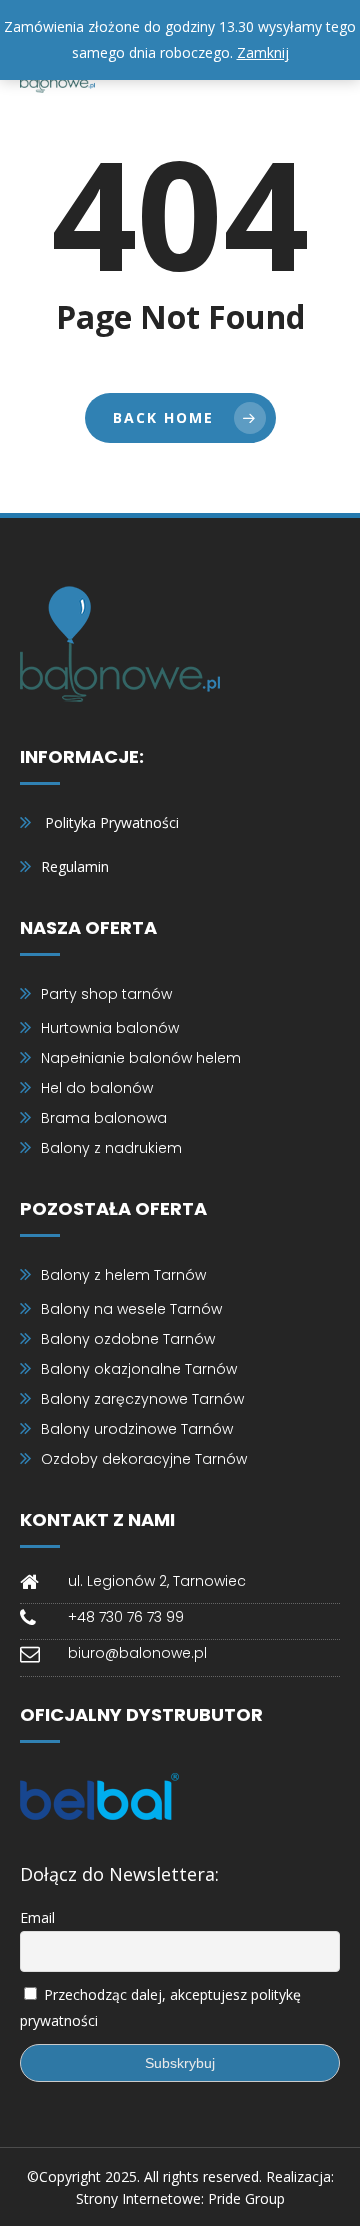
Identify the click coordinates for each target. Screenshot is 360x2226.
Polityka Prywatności (112, 822)
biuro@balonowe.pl (137, 1653)
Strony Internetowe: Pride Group (180, 2198)
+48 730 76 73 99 (126, 1617)
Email (37, 1917)
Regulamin (75, 866)
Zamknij (263, 52)
